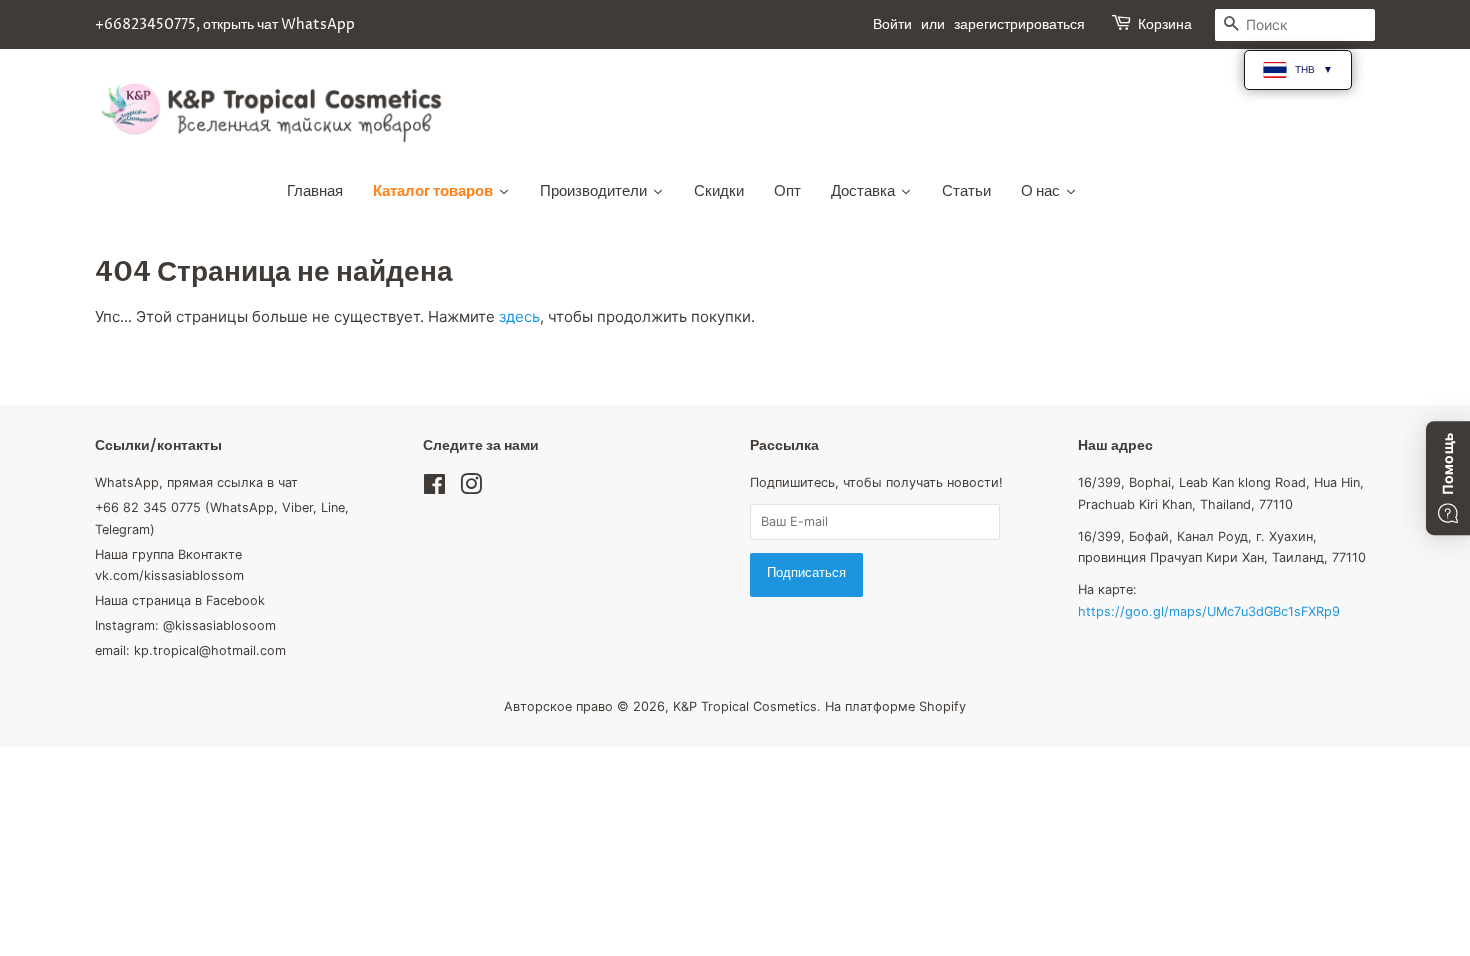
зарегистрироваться (1019, 24)
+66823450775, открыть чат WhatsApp (225, 24)
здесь (519, 316)
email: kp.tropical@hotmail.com (190, 650)
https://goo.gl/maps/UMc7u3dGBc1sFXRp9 (1209, 611)
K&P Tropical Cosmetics (745, 706)
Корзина (1165, 24)
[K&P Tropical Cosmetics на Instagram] (471, 488)
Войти (892, 24)
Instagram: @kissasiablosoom (185, 625)
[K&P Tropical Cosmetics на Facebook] (434, 488)
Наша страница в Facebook (180, 600)
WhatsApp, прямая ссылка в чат (196, 482)
